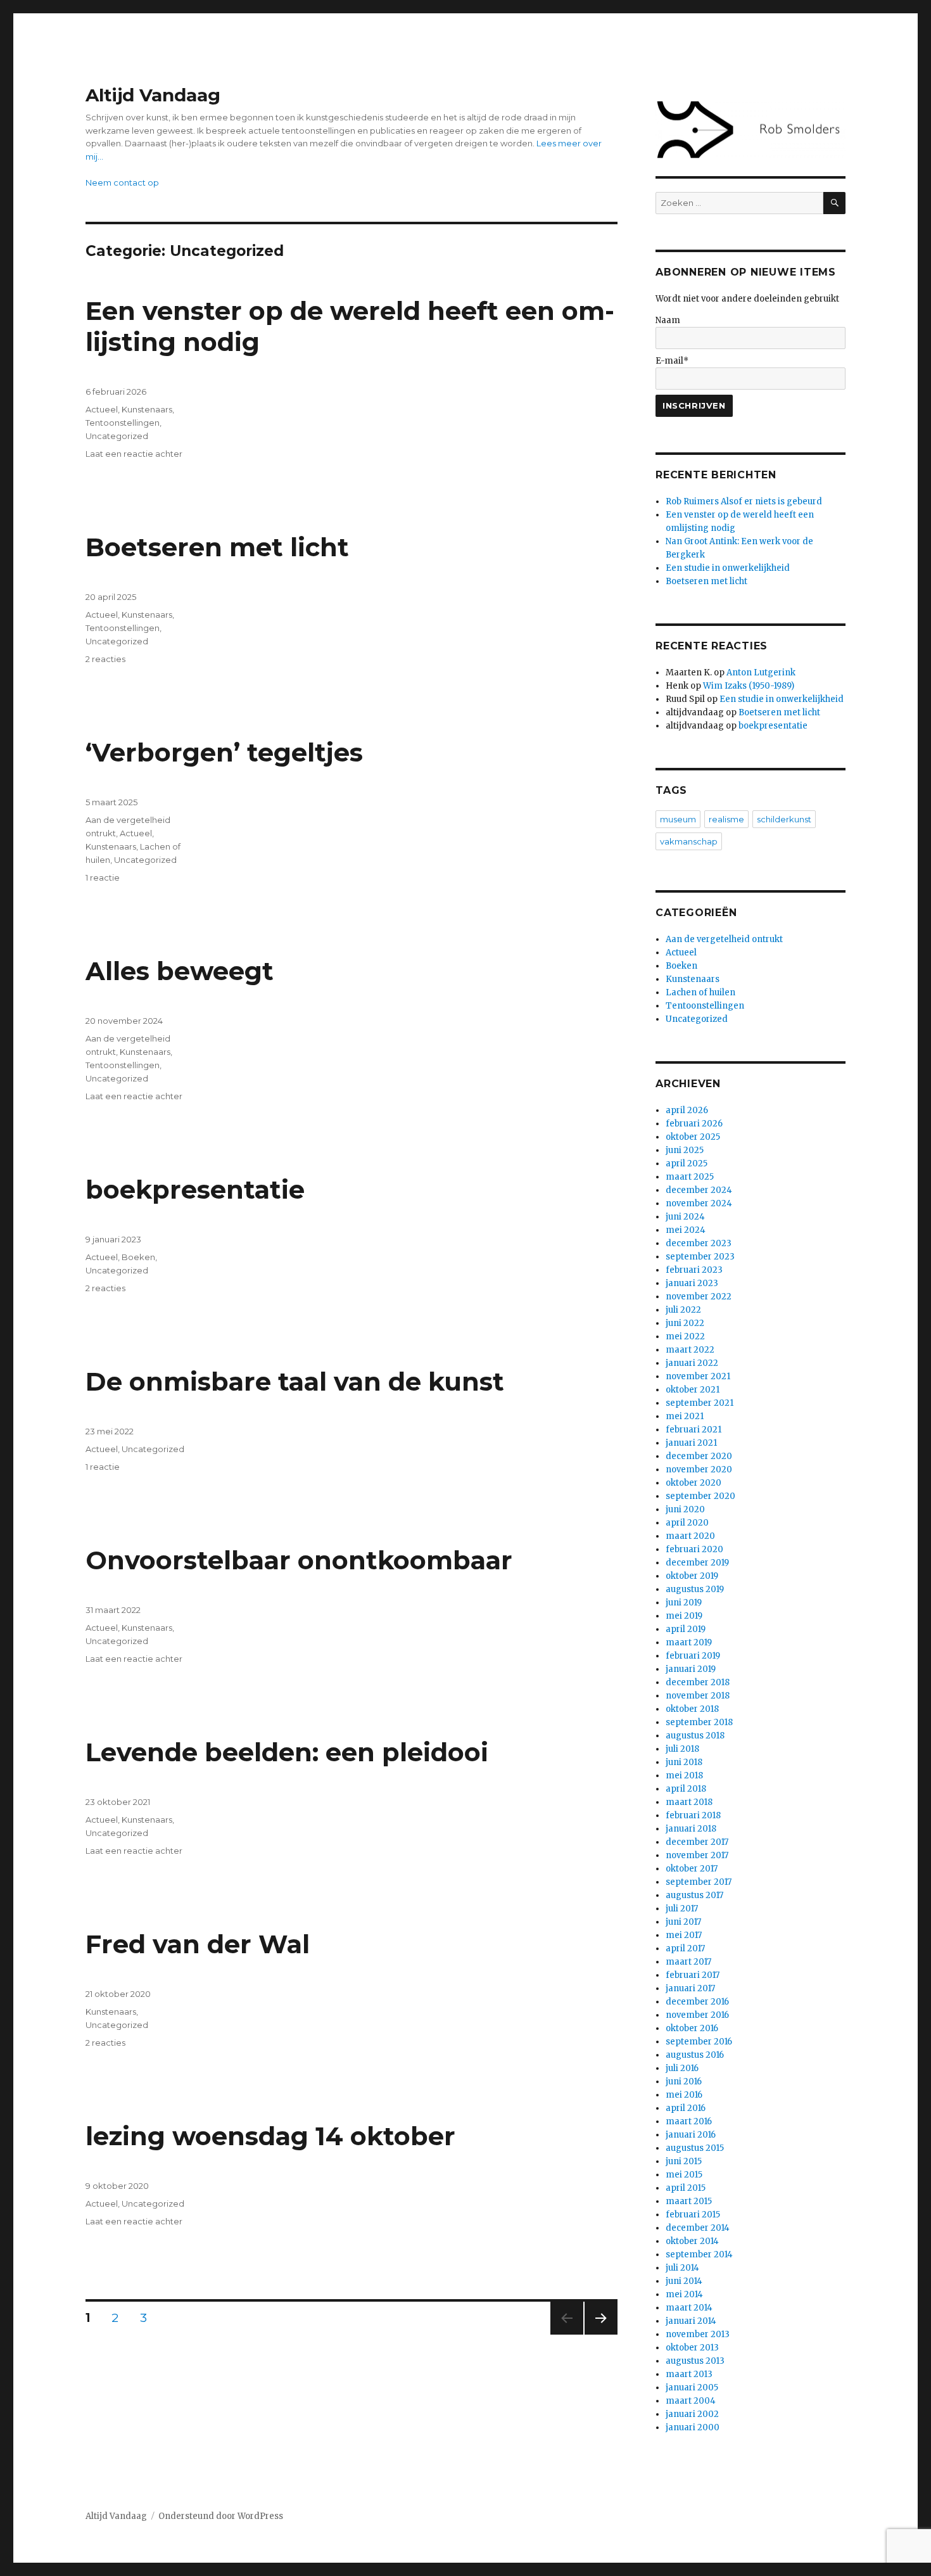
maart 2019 (689, 1642)
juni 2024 (685, 1217)
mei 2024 (686, 1230)
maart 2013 (689, 2374)
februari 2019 (693, 1656)
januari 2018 (691, 1829)
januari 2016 (691, 2135)
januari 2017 (690, 1988)
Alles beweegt (180, 971)
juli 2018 (682, 1749)
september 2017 (699, 1882)
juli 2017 (682, 1909)
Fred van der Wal (198, 1944)
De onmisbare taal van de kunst (295, 1381)
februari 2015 (693, 2215)
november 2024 (699, 1203)
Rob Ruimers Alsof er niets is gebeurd (744, 501)
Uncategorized (117, 436)
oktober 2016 (692, 2028)
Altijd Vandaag (153, 95)
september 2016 (699, 2042)
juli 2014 (682, 2268)
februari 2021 (693, 1430)
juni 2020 (685, 1509)
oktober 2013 (692, 2348)
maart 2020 (690, 1536)
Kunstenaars (147, 409)
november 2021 (698, 1376)
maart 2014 (689, 2308)
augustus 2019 (695, 1589)
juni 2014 (684, 2281)
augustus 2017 (694, 1895)
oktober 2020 (693, 1483)
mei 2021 (685, 1416)
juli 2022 (683, 1310)
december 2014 (698, 2228)
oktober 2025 (693, 1137)
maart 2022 (690, 1350)
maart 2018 (689, 1802)
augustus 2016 (695, 2055)
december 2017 (697, 1842)
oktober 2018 (692, 1709)
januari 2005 (692, 2388)
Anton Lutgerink (761, 673)
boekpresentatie (195, 1189)
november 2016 (697, 2015)
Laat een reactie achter (134, 454)
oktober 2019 (692, 1576)
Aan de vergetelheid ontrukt (724, 939)
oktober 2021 (693, 1390)
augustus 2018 (695, 1736)
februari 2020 (694, 1549)
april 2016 (686, 2108)
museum (678, 819)
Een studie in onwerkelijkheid (728, 568)
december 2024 (699, 1190)
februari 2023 (694, 1270)
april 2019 (686, 1629)
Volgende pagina (599, 2334)
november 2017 (697, 1855)
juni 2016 (684, 2082)
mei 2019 (684, 1616)
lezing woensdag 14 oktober (270, 2136)
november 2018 (698, 1696)
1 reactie (103, 877)
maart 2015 (689, 2201)
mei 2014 (684, 2294)
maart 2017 (688, 1962)
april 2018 (686, 1789)
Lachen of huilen (700, 992)
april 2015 (686, 2188)
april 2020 (687, 1523)
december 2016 (697, 2002)
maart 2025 (690, 1177)
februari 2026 (694, 1124)
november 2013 (698, 2334)
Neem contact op (122, 182)
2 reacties (105, 659)
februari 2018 (693, 1815)
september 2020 (700, 1496)
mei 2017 (684, 1935)
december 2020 (699, 1456)
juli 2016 (682, 2068)
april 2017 (685, 1948)
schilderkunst (784, 819)
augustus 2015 (695, 2148)
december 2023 (699, 1243)
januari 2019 (691, 1669)
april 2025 (687, 1164)
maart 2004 (691, 2401)
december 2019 (697, 1563)
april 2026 (687, 1110)
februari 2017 (693, 1975)
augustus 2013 (695, 2361)
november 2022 (699, 1297)
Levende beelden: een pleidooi (287, 1752)
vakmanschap (689, 841)
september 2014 (699, 2254)
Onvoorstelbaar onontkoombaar (299, 1560)
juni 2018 (684, 1762)
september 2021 (700, 1403)
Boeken (138, 1257)
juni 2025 (685, 1150)
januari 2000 (693, 2427)
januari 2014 (691, 2321)
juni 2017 (683, 1922)
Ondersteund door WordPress (221, 2516)
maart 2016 (689, 2121)
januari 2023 (692, 1283)
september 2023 (700, 1257)
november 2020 (699, 1470)
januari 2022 (692, 1363)
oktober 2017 (692, 1869)
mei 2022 (685, 1336)
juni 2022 (685, 1323)
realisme (726, 819)
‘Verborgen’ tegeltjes (224, 752)
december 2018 (698, 1682)
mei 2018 (684, 1776)
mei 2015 (684, 2175)
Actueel (102, 409)
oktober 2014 (692, 2241)
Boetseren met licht (217, 547)
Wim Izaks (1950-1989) (749, 686)
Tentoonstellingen (123, 423)
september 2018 (699, 1722)
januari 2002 (692, 2414)
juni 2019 (684, 1603)
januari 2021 (691, 1443)
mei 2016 (684, 2095)
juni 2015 (684, 2161)
